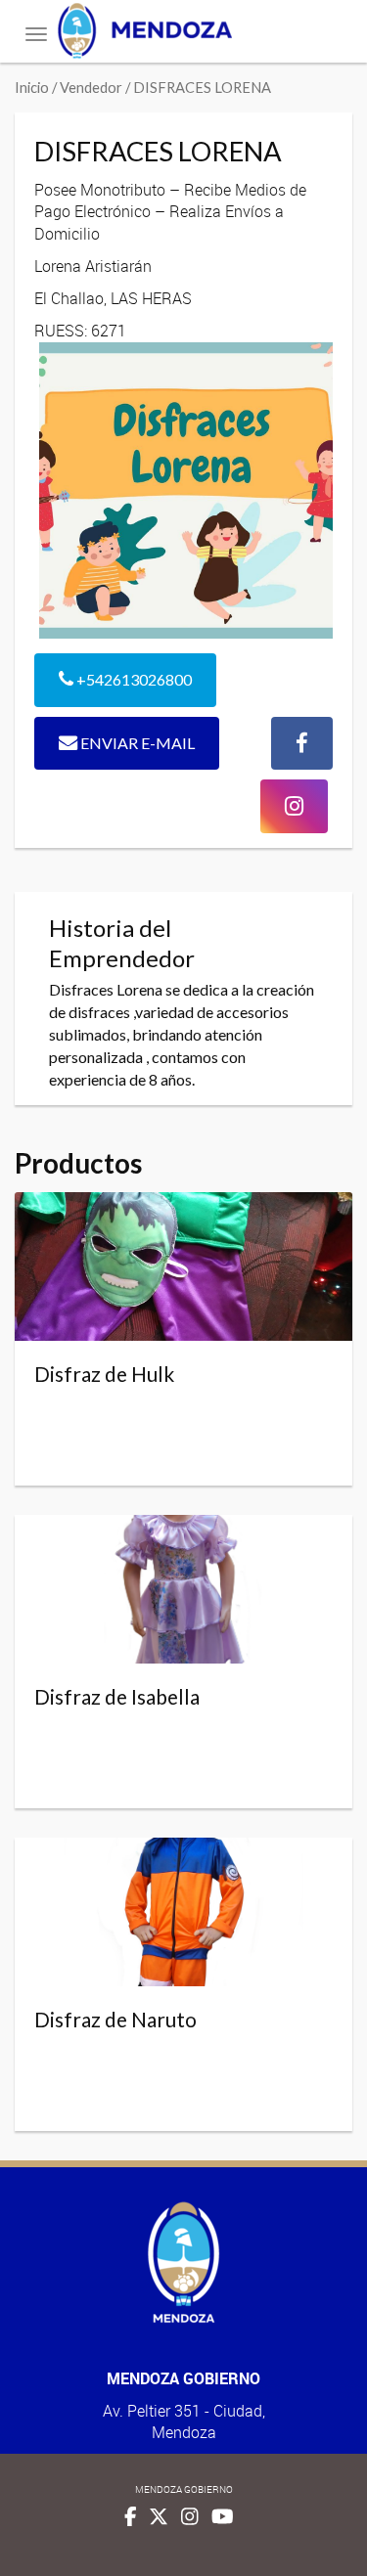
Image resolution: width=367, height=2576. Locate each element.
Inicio (32, 87)
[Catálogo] (183, 31)
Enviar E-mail (136, 743)
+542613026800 (133, 679)
